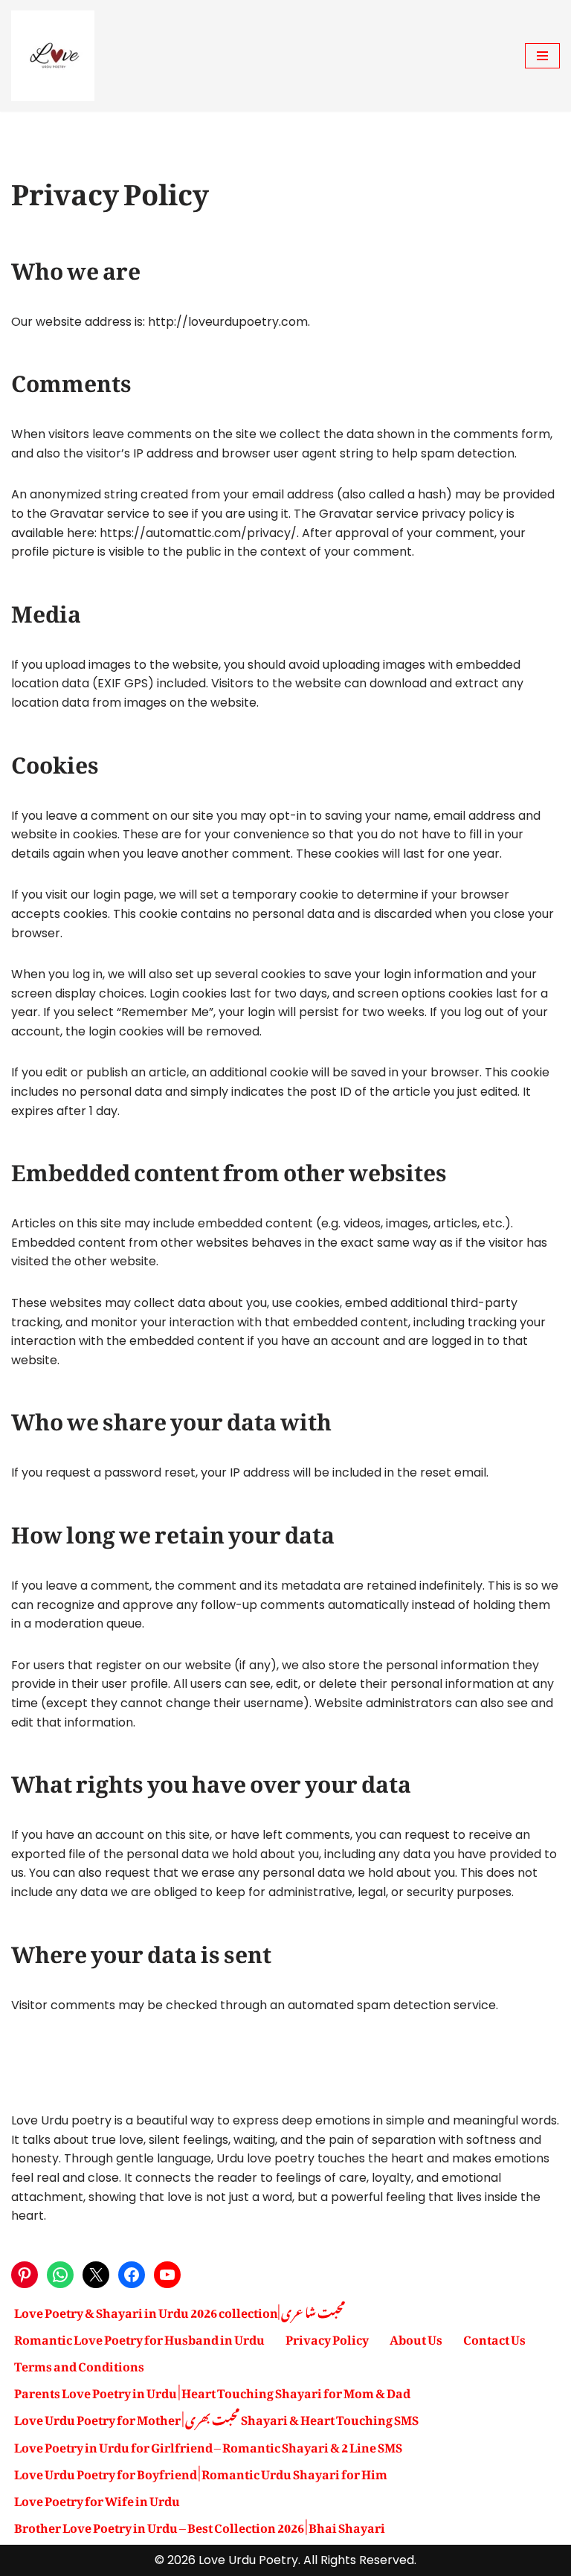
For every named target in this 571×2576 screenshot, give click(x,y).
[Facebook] (132, 2275)
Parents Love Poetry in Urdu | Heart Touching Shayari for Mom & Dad (212, 2391)
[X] (96, 2275)
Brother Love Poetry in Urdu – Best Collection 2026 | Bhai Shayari (200, 2525)
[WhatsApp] (60, 2275)
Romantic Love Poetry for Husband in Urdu (139, 2337)
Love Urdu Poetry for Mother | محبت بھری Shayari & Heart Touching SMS (216, 2418)
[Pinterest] (25, 2275)
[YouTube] (167, 2275)
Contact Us (494, 2337)
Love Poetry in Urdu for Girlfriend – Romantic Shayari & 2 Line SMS (208, 2445)
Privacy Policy (327, 2337)
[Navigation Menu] (542, 56)
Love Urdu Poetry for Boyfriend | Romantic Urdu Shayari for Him (201, 2472)
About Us (416, 2337)
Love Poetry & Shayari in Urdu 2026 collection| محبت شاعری (180, 2310)
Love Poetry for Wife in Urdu (97, 2499)
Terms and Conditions (79, 2364)
